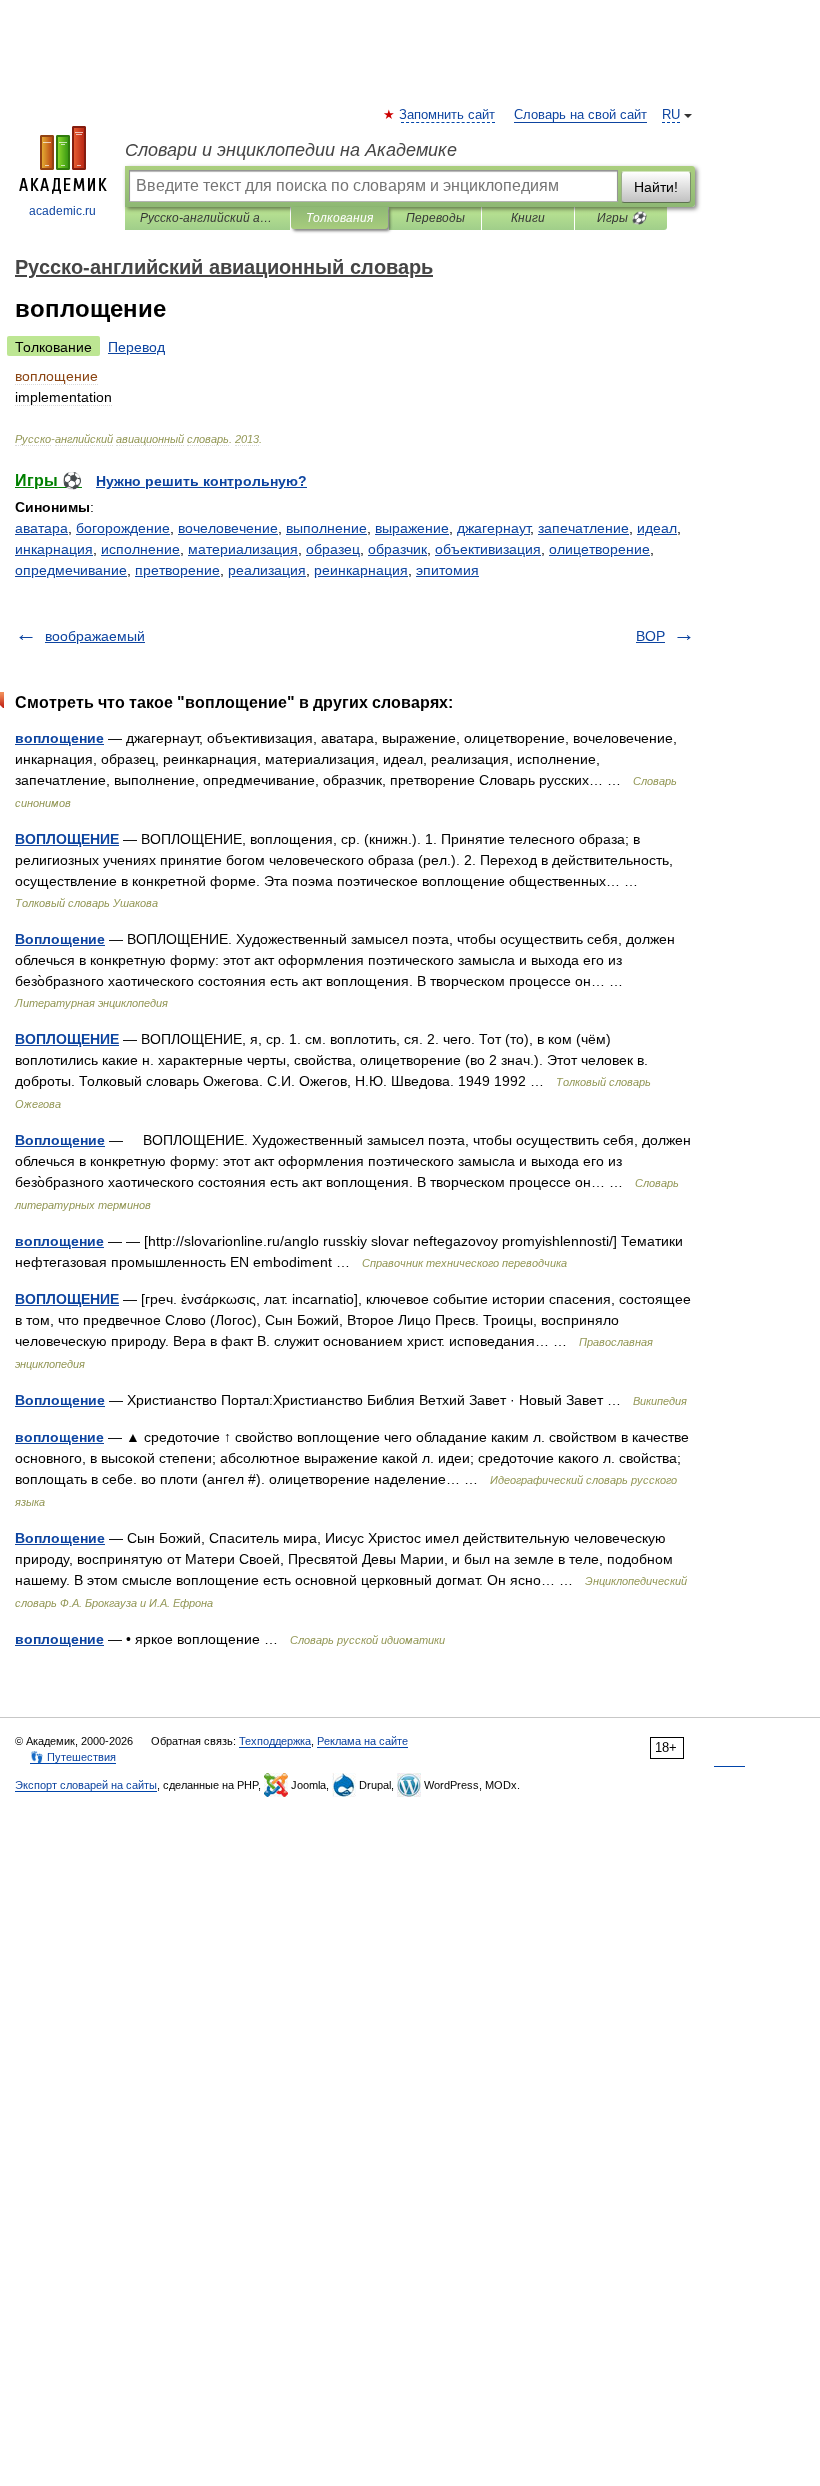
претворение (177, 570)
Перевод (136, 347)
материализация (243, 549)
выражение (412, 528)
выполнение (326, 528)
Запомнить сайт (448, 115)
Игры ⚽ (621, 218)
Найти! (656, 187)
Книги (528, 218)
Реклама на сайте (362, 1741)
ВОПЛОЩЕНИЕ (67, 839)
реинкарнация (361, 570)
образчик (397, 549)
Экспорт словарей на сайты (86, 1785)
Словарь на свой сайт (580, 115)
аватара (41, 528)
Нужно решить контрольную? (201, 481)
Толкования (339, 218)
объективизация (488, 549)
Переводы (435, 218)
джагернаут (493, 528)
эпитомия (447, 570)
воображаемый (95, 636)
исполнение (140, 549)
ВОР (650, 636)
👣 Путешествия (73, 1757)
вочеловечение (228, 528)
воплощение (59, 738)
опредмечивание (71, 570)
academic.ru (62, 211)
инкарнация (54, 549)
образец (333, 549)
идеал (657, 528)
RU (671, 115)
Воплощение (60, 939)
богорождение (123, 528)
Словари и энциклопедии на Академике (291, 150)
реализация (267, 570)
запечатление (583, 528)
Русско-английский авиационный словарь (207, 218)
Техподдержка (275, 1741)
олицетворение (599, 549)
